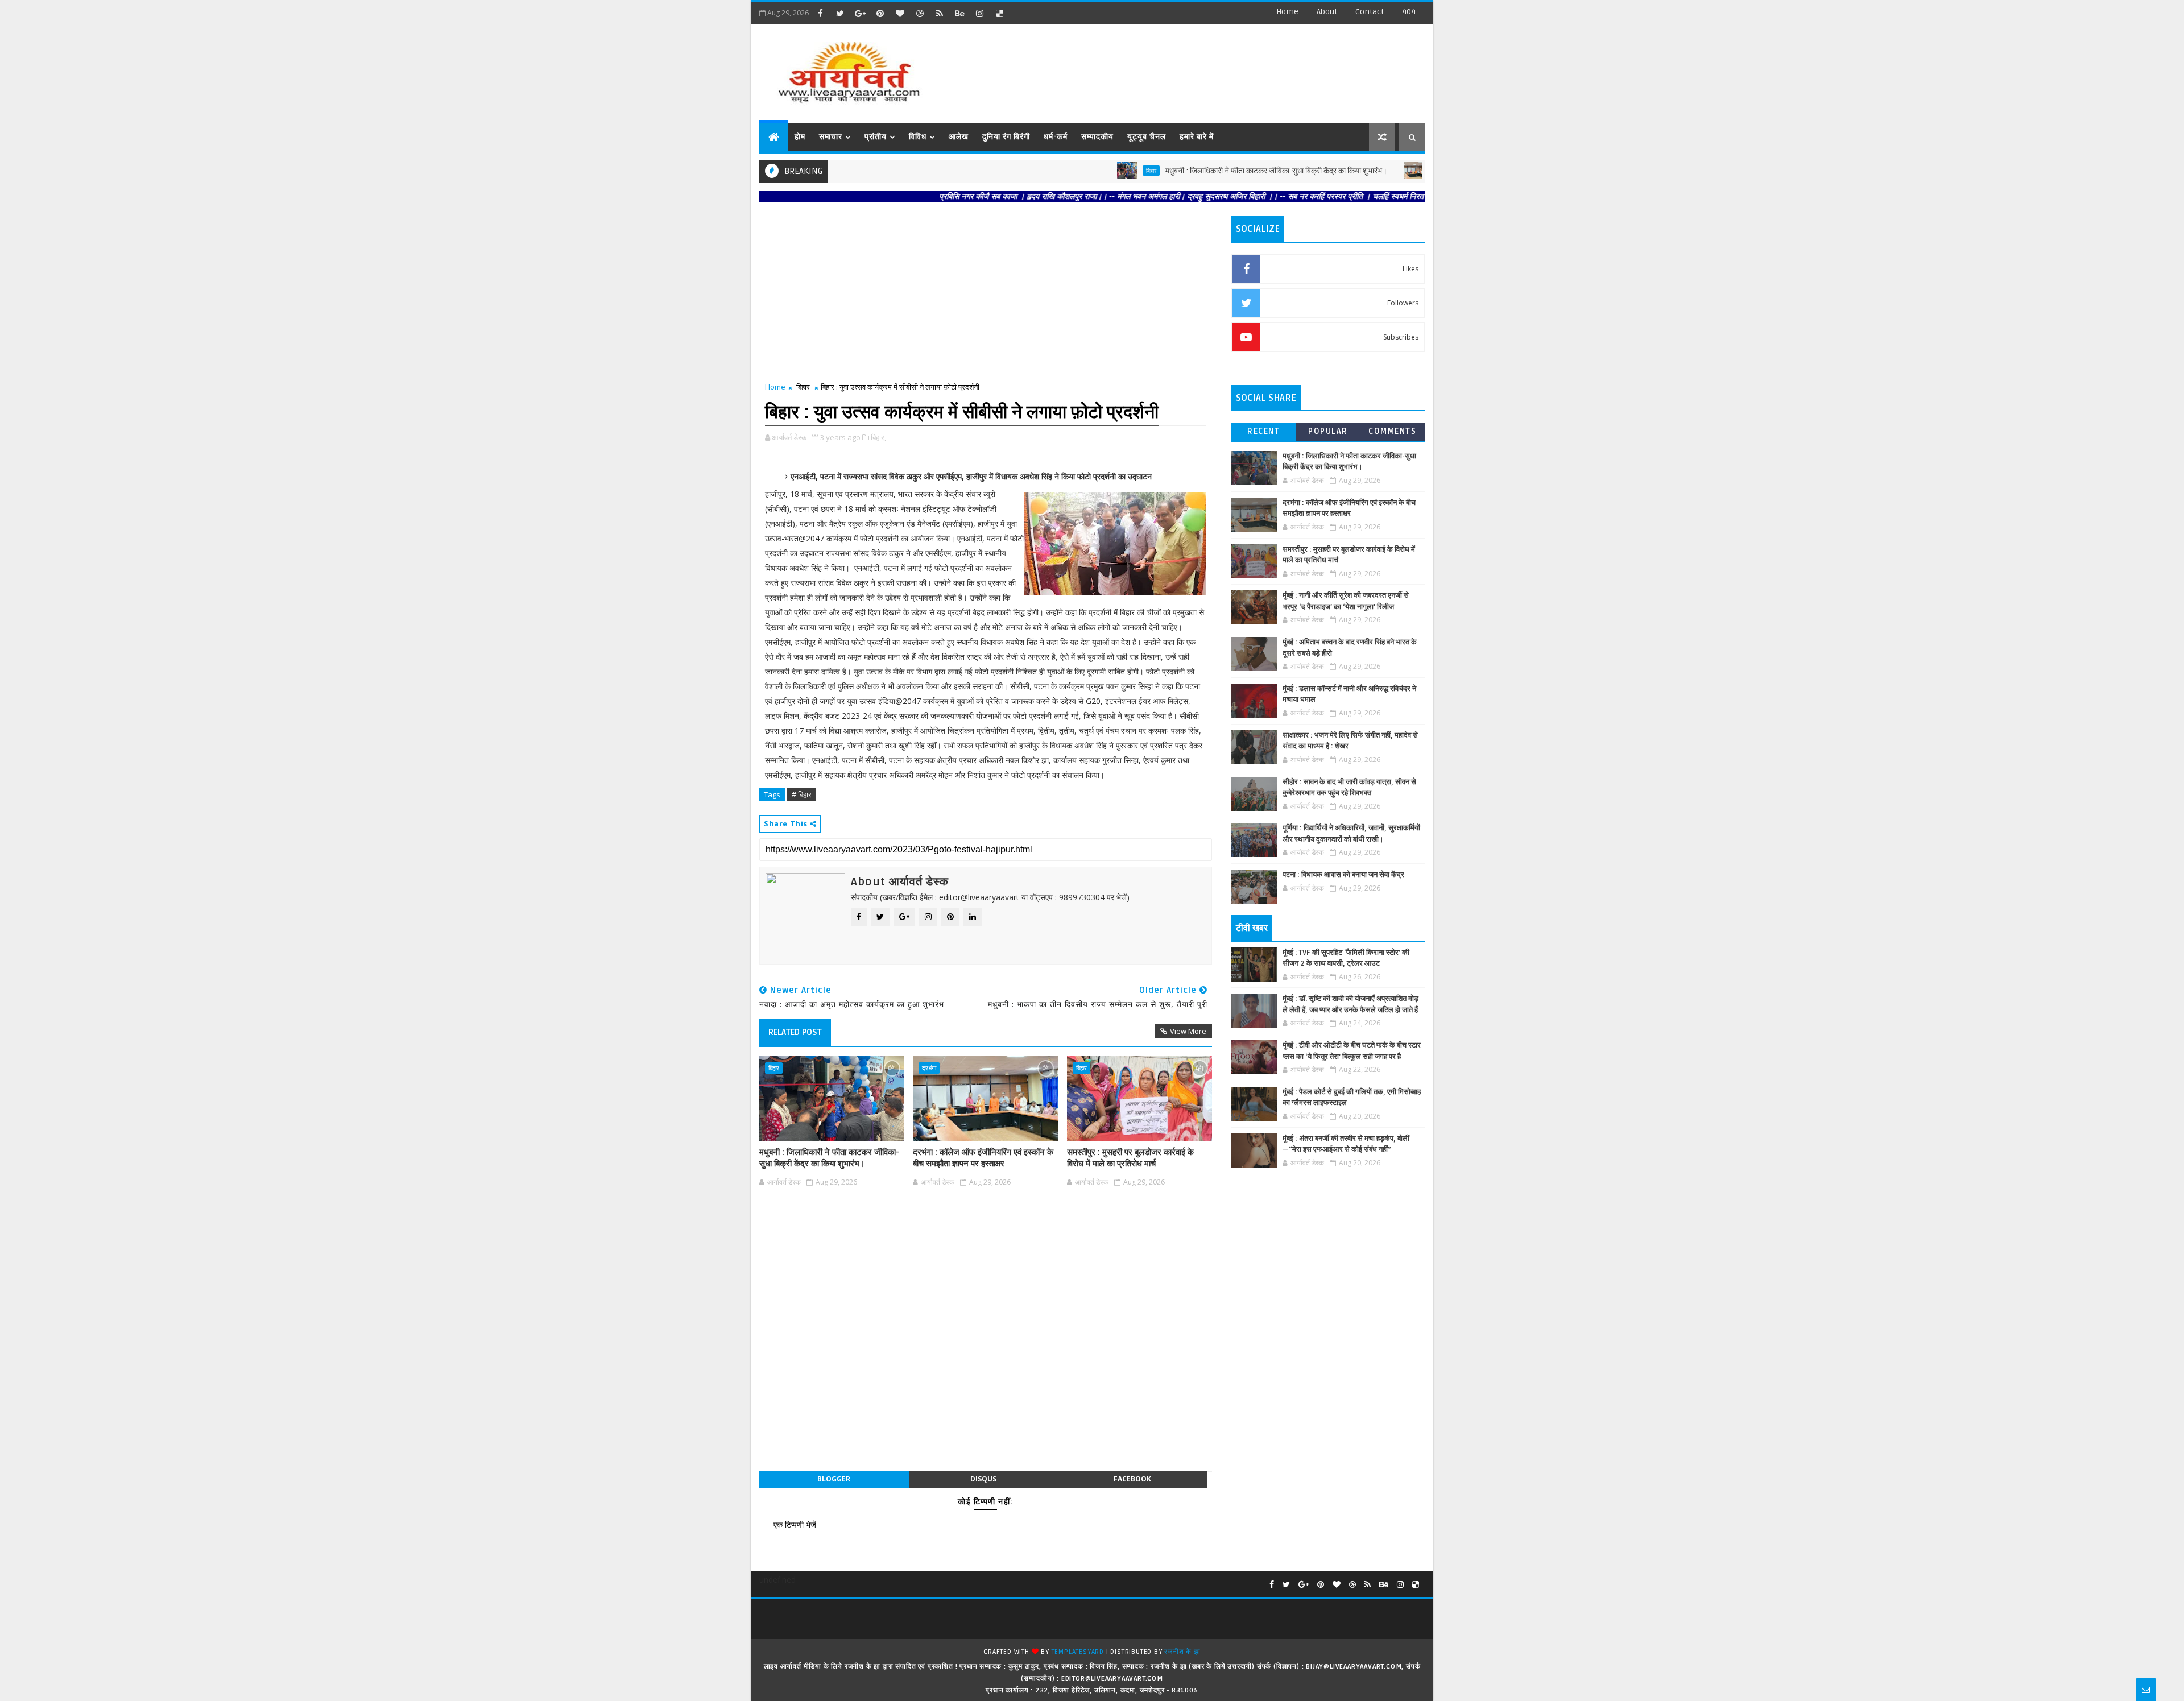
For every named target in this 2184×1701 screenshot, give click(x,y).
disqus (983, 1479)
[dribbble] (920, 13)
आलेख (959, 137)
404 (1409, 12)
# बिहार (802, 794)
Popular (1328, 431)
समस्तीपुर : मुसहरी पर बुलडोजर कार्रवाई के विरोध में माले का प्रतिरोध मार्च (1130, 1158)
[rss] (940, 13)
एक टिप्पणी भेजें (795, 1524)
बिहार (1081, 171)
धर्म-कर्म (1056, 137)
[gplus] (860, 13)
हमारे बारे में (1197, 137)
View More (1188, 1031)
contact (1370, 12)
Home (1287, 12)
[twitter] (840, 13)
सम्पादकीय (1097, 137)
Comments (1392, 431)
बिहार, (878, 437)
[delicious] (999, 13)
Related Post (795, 1032)
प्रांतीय (876, 137)
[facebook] (820, 13)
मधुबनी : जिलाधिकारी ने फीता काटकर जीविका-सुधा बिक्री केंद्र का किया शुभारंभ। (1206, 171)
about (1327, 12)
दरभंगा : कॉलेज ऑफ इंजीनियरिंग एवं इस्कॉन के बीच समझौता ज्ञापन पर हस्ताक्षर (983, 1158)
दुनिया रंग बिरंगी (1006, 137)
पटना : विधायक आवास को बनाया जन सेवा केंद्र (1343, 875)
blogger (834, 1479)
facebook (1132, 1479)
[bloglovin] (900, 13)
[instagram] (979, 13)
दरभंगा (1369, 171)
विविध (918, 137)
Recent (1263, 431)
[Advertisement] (1217, 68)
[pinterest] (880, 13)
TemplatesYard (1078, 1652)
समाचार (831, 137)
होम (800, 137)
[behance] (959, 13)
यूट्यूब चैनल (1147, 137)
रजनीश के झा (1182, 1652)
